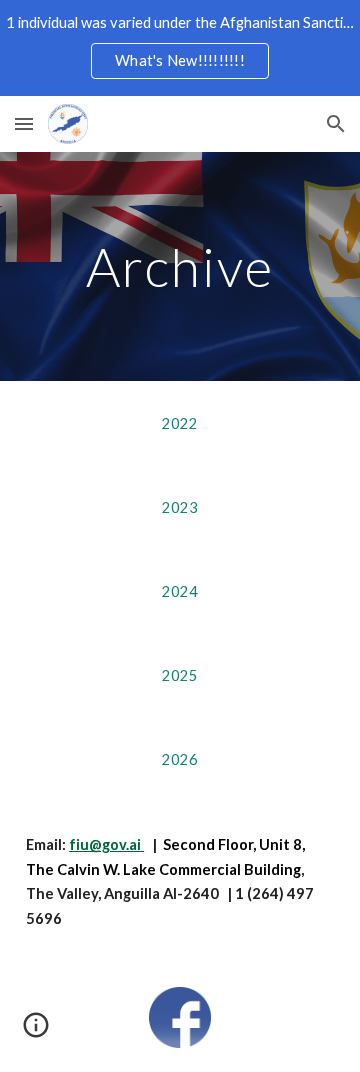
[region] (180, 48)
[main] (180, 266)
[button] (24, 123)
